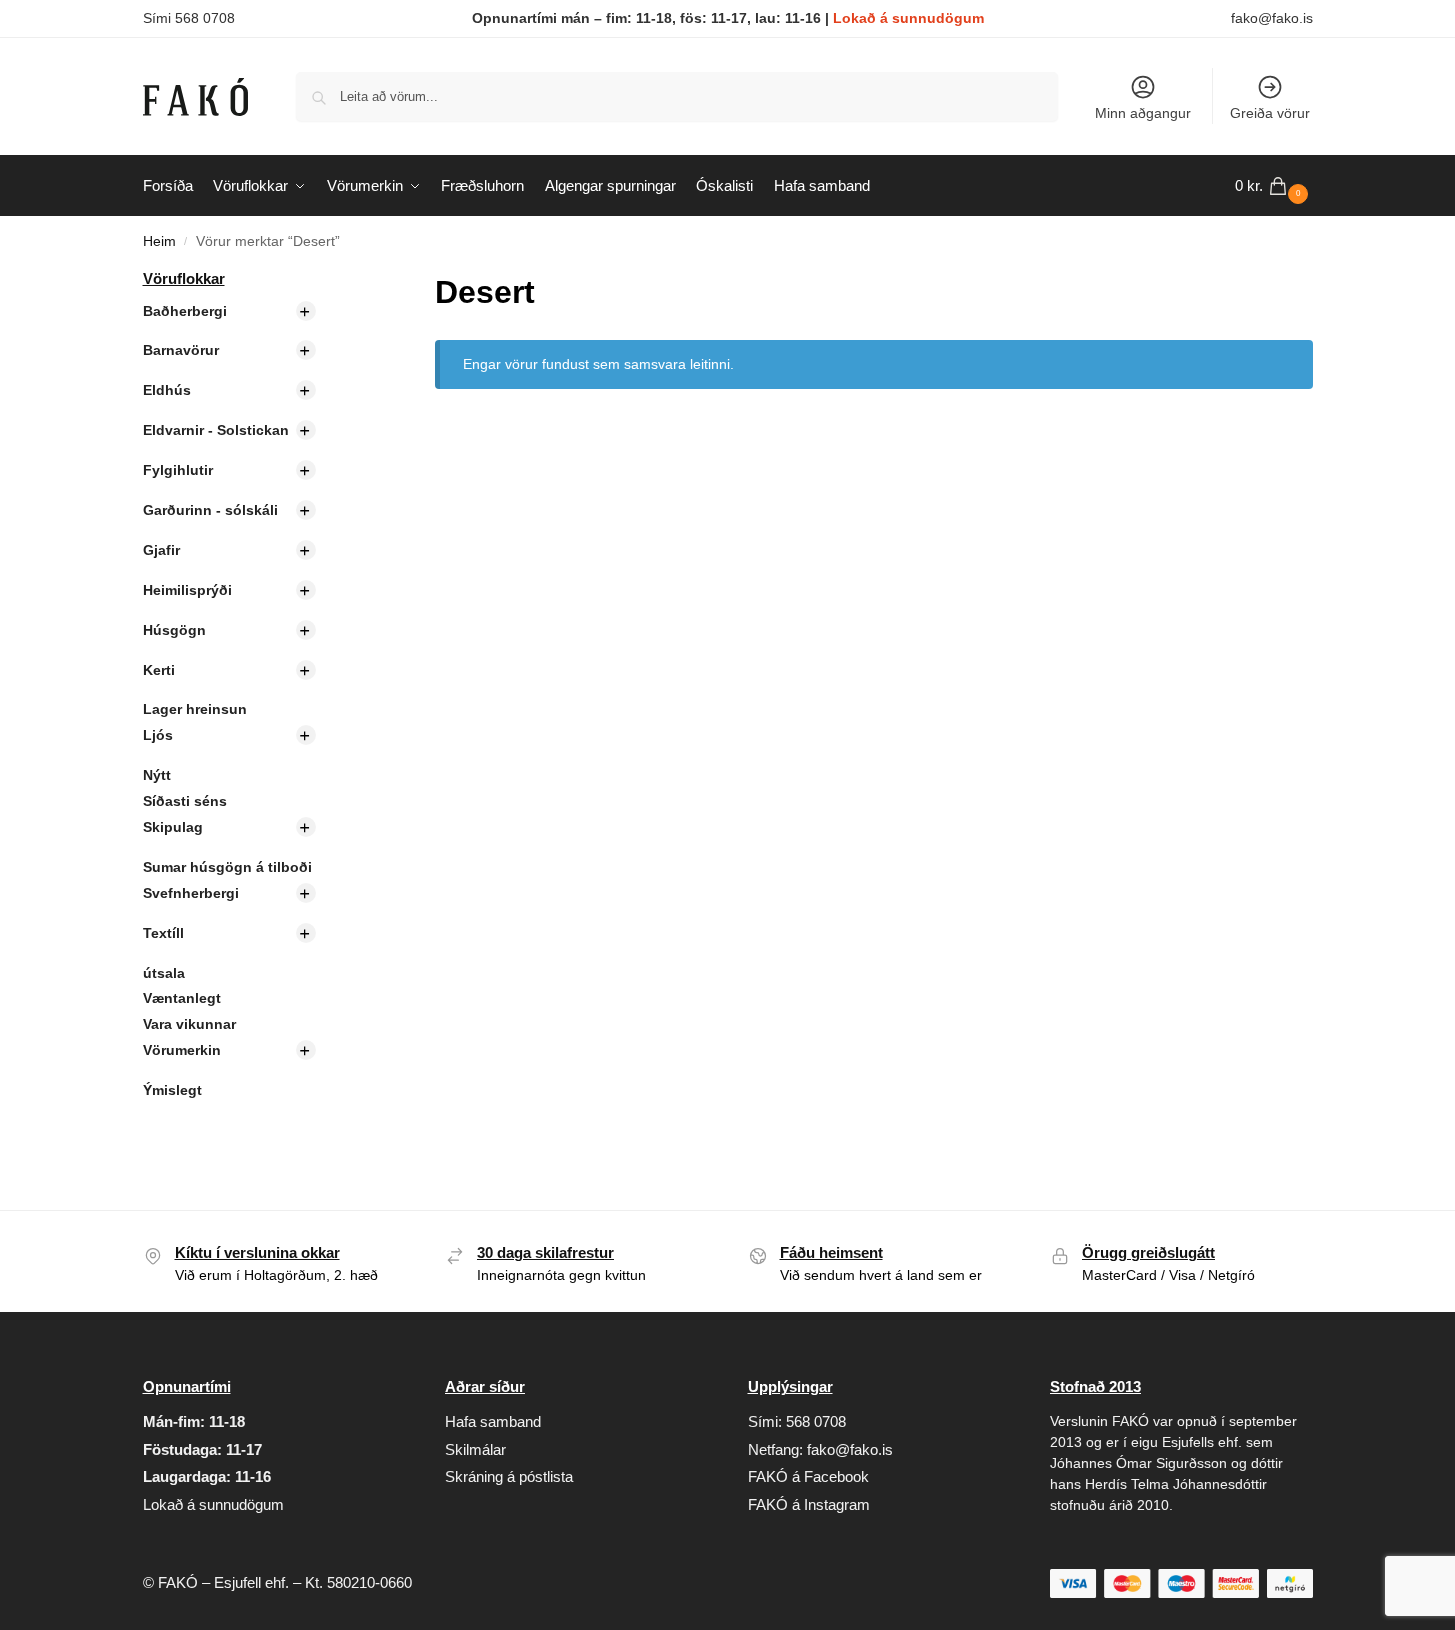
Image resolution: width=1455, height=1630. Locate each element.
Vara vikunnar (189, 1024)
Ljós (158, 735)
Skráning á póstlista (509, 1476)
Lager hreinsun (195, 709)
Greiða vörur (1270, 113)
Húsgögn (174, 630)
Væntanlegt (182, 998)
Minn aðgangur (1143, 113)
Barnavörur (181, 350)
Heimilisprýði (187, 590)
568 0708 (816, 1421)
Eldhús (167, 390)
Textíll (163, 933)
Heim (159, 241)
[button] (1274, 186)
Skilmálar (475, 1449)
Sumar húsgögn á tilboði (227, 867)
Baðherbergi (185, 311)
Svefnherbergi (191, 893)
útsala (164, 973)
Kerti (159, 670)
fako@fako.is (1272, 18)
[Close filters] (347, 280)
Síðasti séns (185, 801)
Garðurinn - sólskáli (210, 510)
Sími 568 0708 (189, 18)
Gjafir (161, 550)
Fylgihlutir (178, 470)
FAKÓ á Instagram (809, 1504)
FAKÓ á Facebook (808, 1476)
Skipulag (173, 827)
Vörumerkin (182, 1050)
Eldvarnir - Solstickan (216, 430)
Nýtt (157, 775)
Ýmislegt (172, 1090)
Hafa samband (493, 1421)
